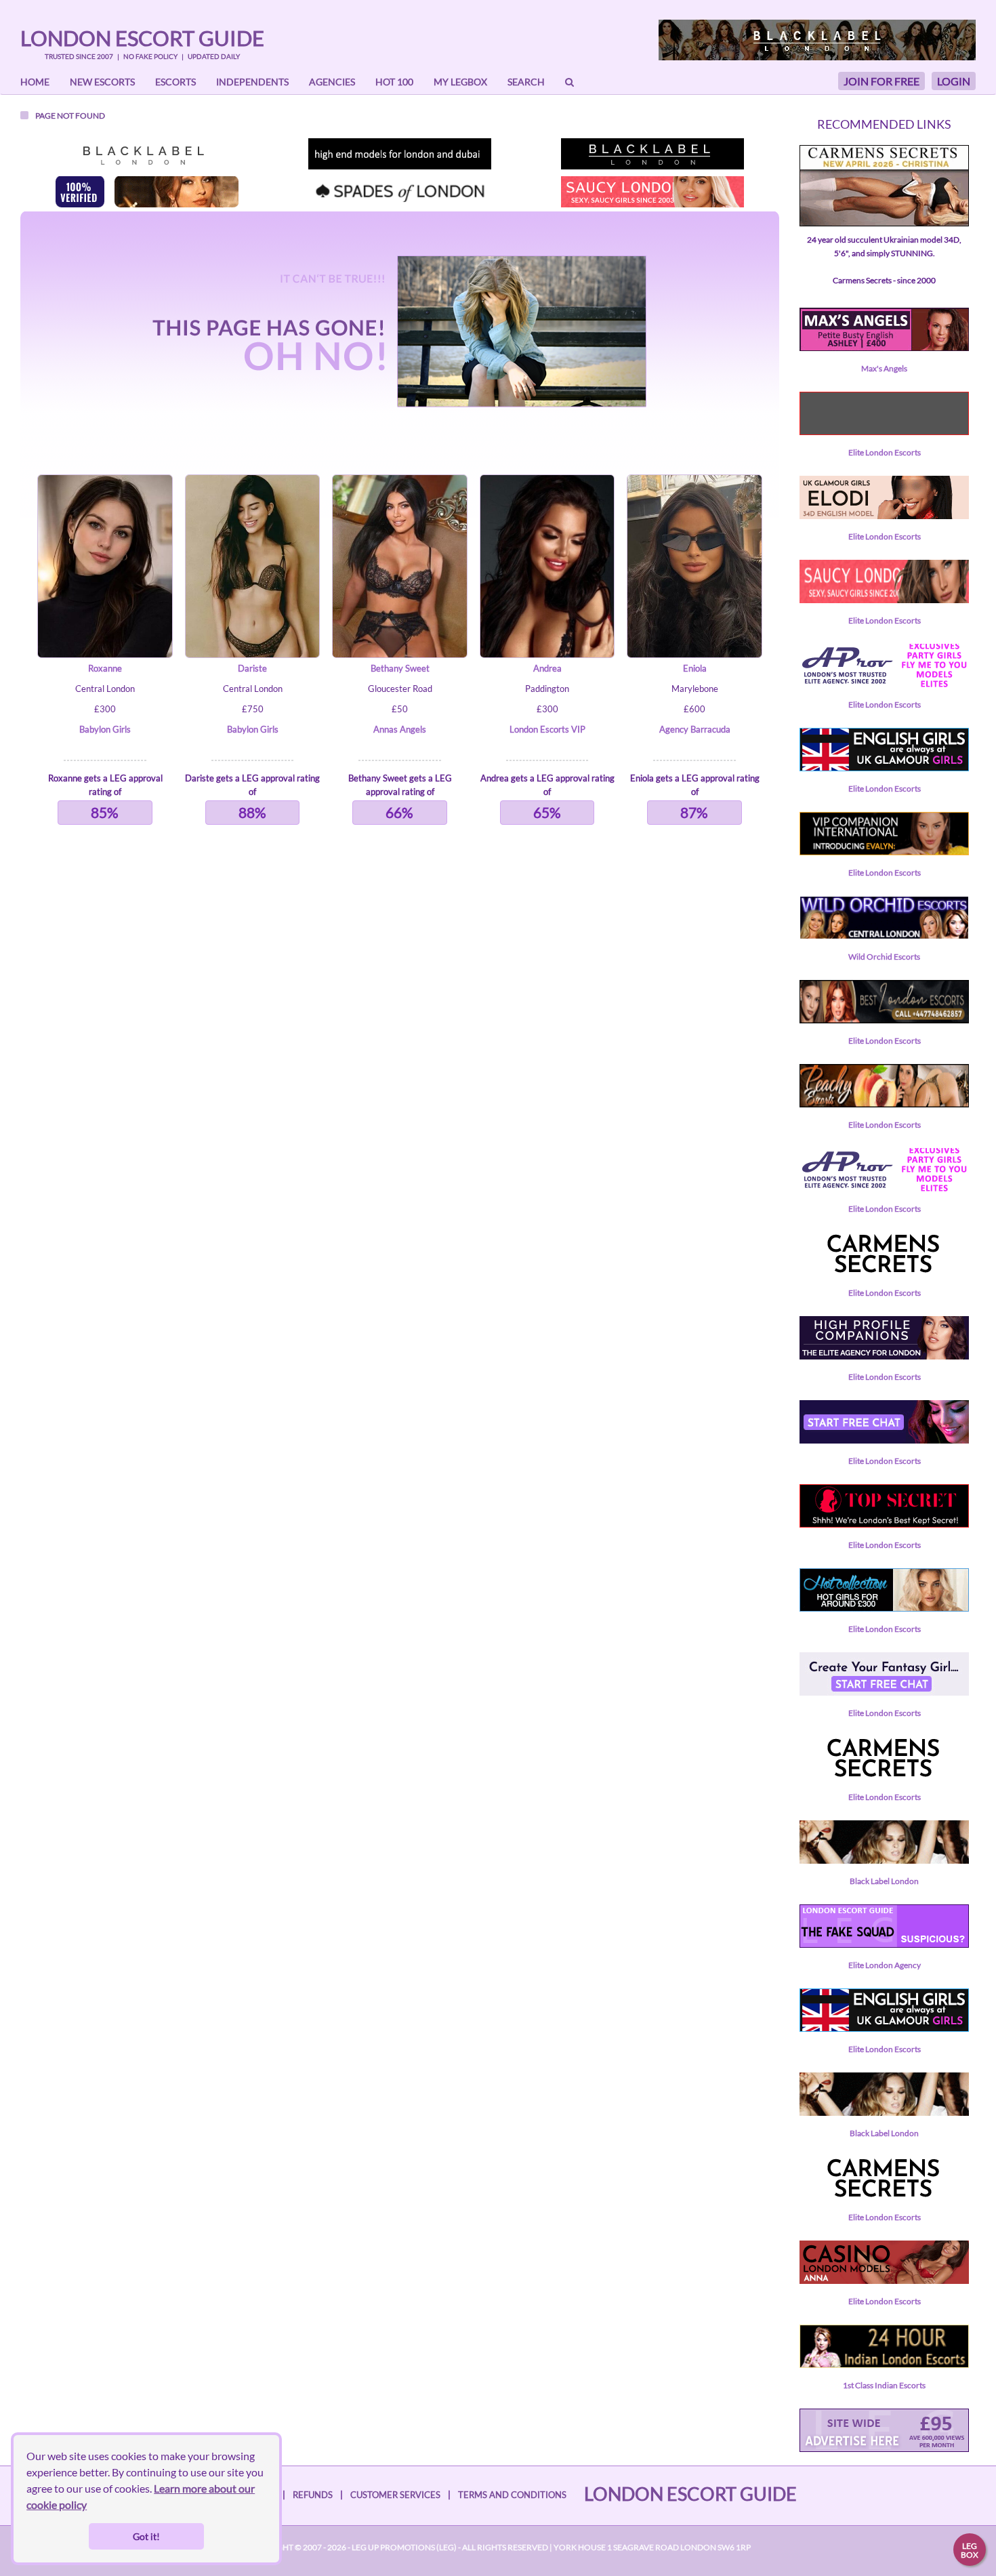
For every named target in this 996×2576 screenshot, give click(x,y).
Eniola (695, 668)
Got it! (146, 2536)
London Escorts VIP (547, 729)
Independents (252, 82)
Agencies (332, 82)
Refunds (313, 2495)
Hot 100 (394, 82)
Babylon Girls (105, 729)
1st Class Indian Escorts (884, 2385)
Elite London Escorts (885, 452)
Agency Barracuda (695, 729)
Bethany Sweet (400, 668)
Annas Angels (400, 729)
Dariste (252, 668)
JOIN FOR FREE (881, 81)
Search (526, 82)
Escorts (175, 82)
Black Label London (884, 1881)
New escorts (102, 82)
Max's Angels (884, 368)
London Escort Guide (142, 38)
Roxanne (105, 668)
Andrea (547, 668)
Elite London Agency (885, 1965)
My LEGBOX (460, 82)
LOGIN (954, 81)
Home (35, 82)
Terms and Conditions (512, 2495)
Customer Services (395, 2495)
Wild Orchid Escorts (884, 957)
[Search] (569, 82)
